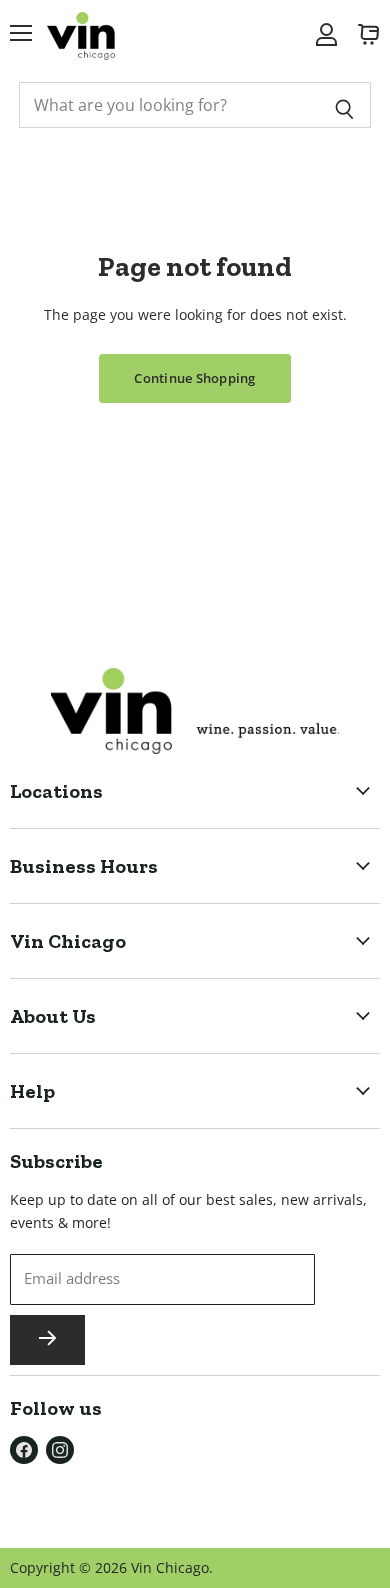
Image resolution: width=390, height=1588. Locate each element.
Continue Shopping (194, 378)
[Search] (344, 105)
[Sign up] (47, 1340)
